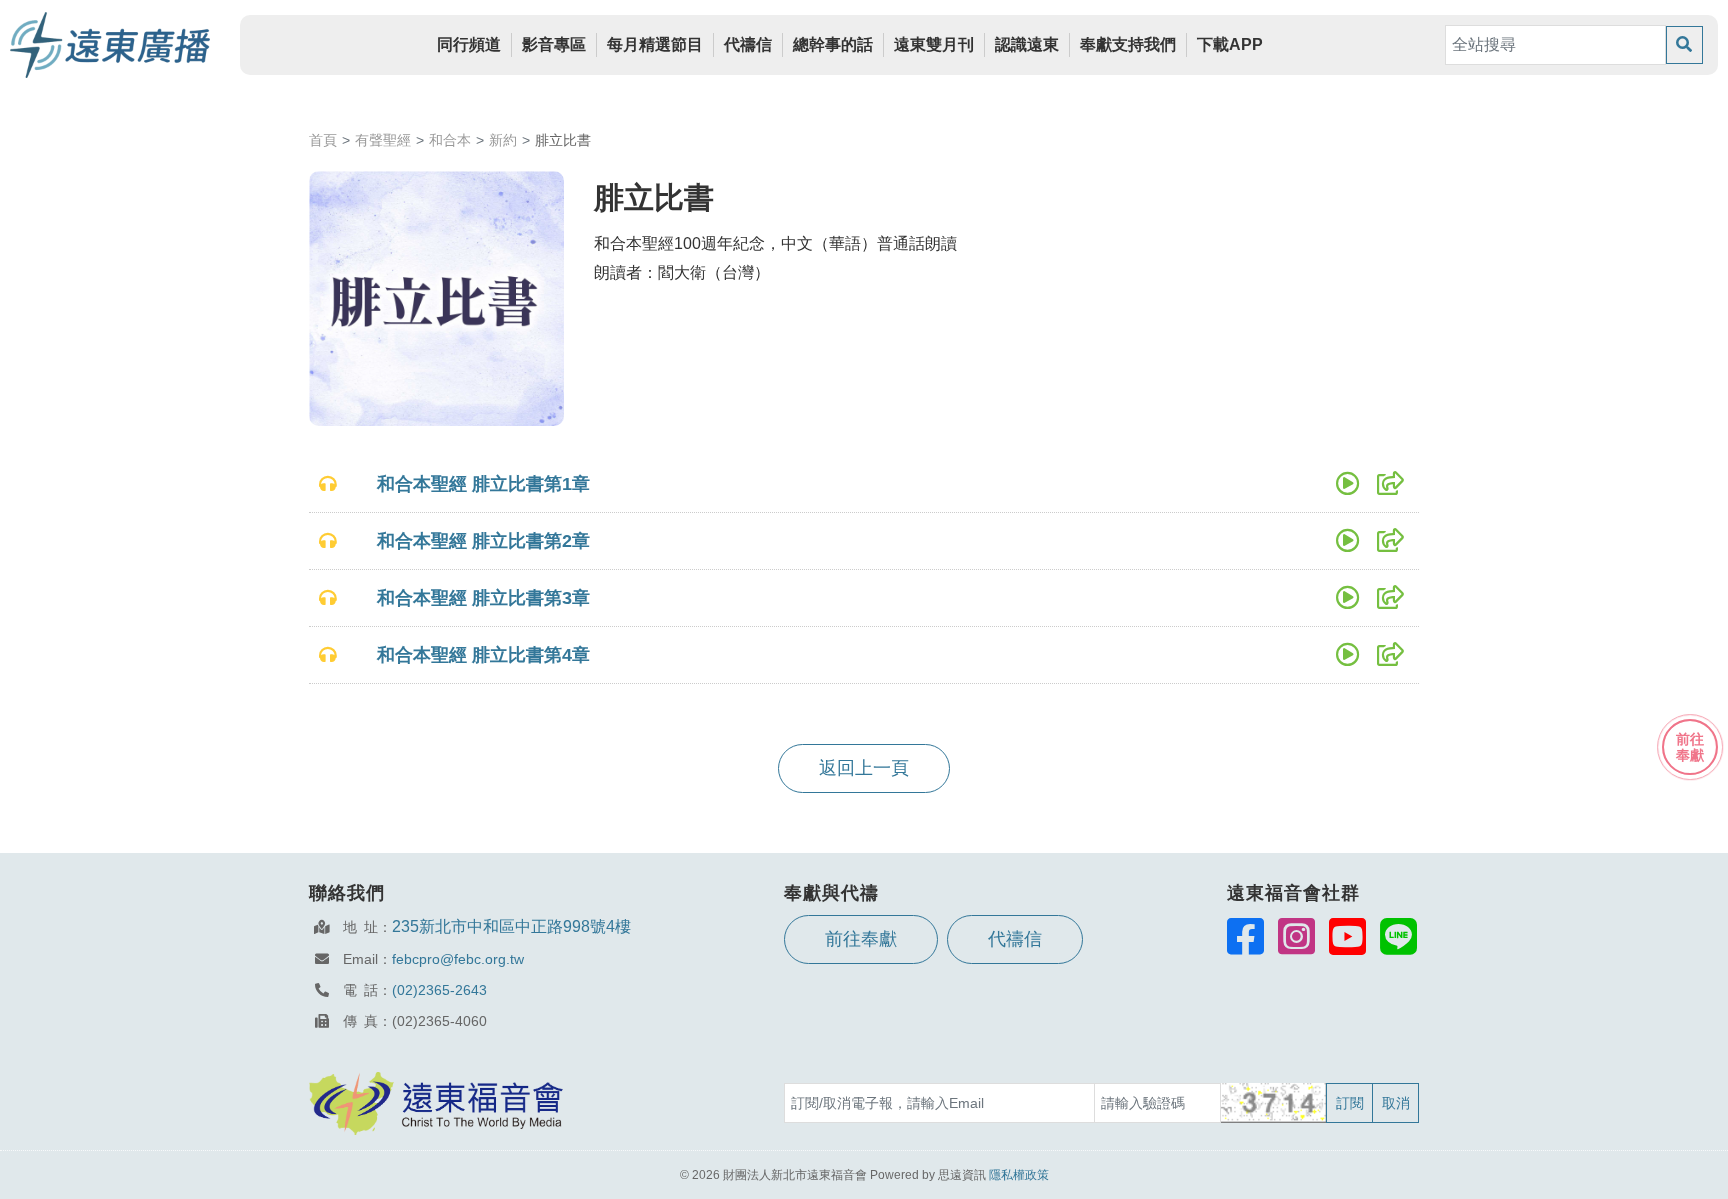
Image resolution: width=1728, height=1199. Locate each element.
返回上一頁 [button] (864, 768)
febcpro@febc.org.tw (458, 959)
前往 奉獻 (1690, 747)
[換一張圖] (1274, 1103)
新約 (503, 140)
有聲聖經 (383, 140)
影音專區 (554, 44)
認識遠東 (1027, 44)
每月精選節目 (655, 44)
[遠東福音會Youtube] (1347, 936)
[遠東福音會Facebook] (1245, 936)
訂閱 (1350, 1103)
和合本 (450, 140)
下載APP (1230, 44)
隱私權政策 (1019, 1175)
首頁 (323, 140)
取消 (1396, 1103)
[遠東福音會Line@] (1398, 936)
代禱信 (748, 44)
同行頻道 (469, 44)
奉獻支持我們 (1128, 44)
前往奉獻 (861, 939)
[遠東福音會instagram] (1296, 936)
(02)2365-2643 (439, 990)
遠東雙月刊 (934, 44)
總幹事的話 (833, 44)
